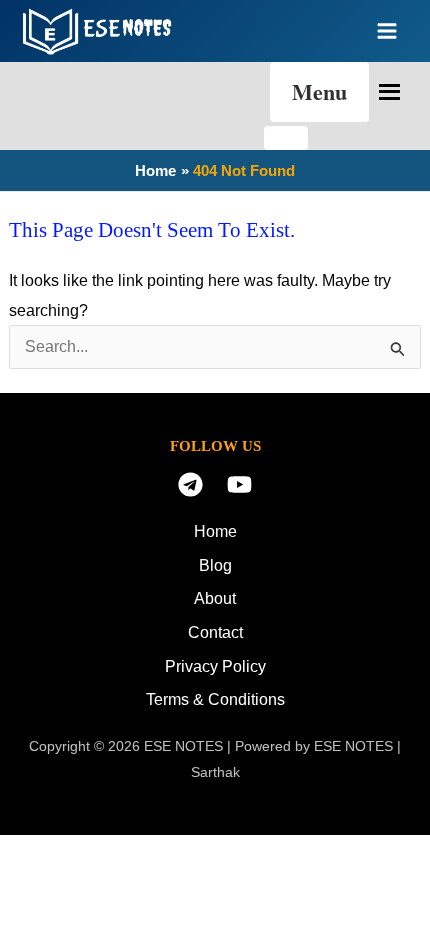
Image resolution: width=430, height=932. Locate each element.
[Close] (286, 138)
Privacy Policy (215, 666)
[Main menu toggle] (387, 31)
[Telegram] (190, 484)
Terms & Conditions (215, 699)
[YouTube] (239, 484)
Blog (215, 565)
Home (215, 531)
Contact (215, 632)
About (215, 598)
